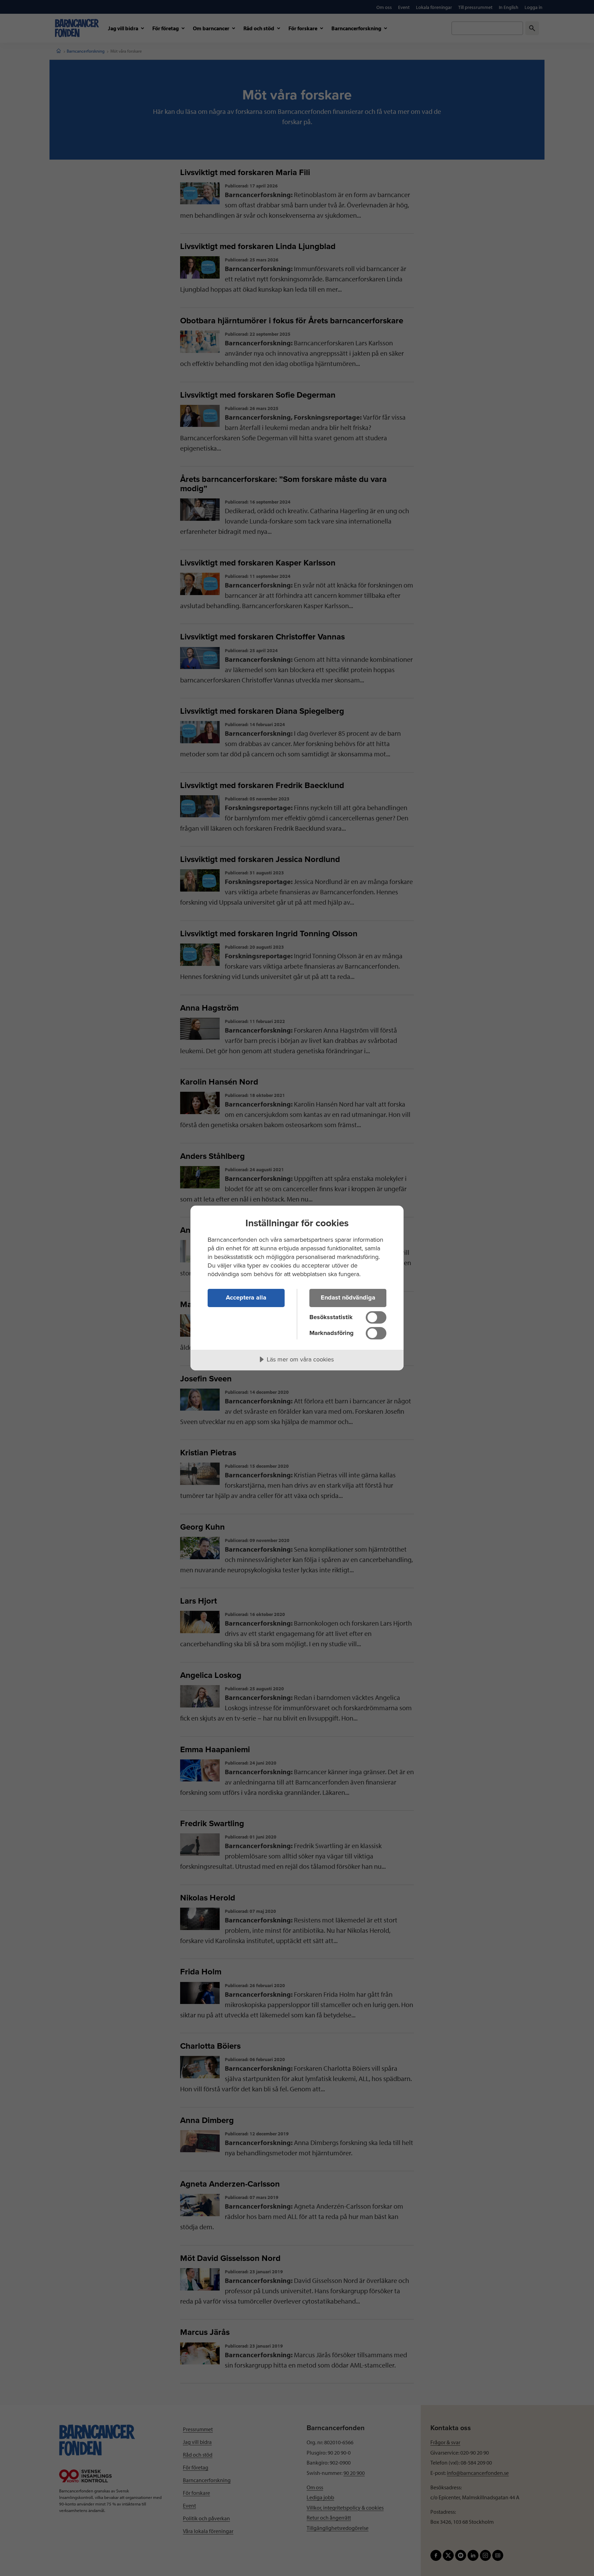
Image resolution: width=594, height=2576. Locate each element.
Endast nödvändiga (348, 1297)
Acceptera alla (246, 1297)
